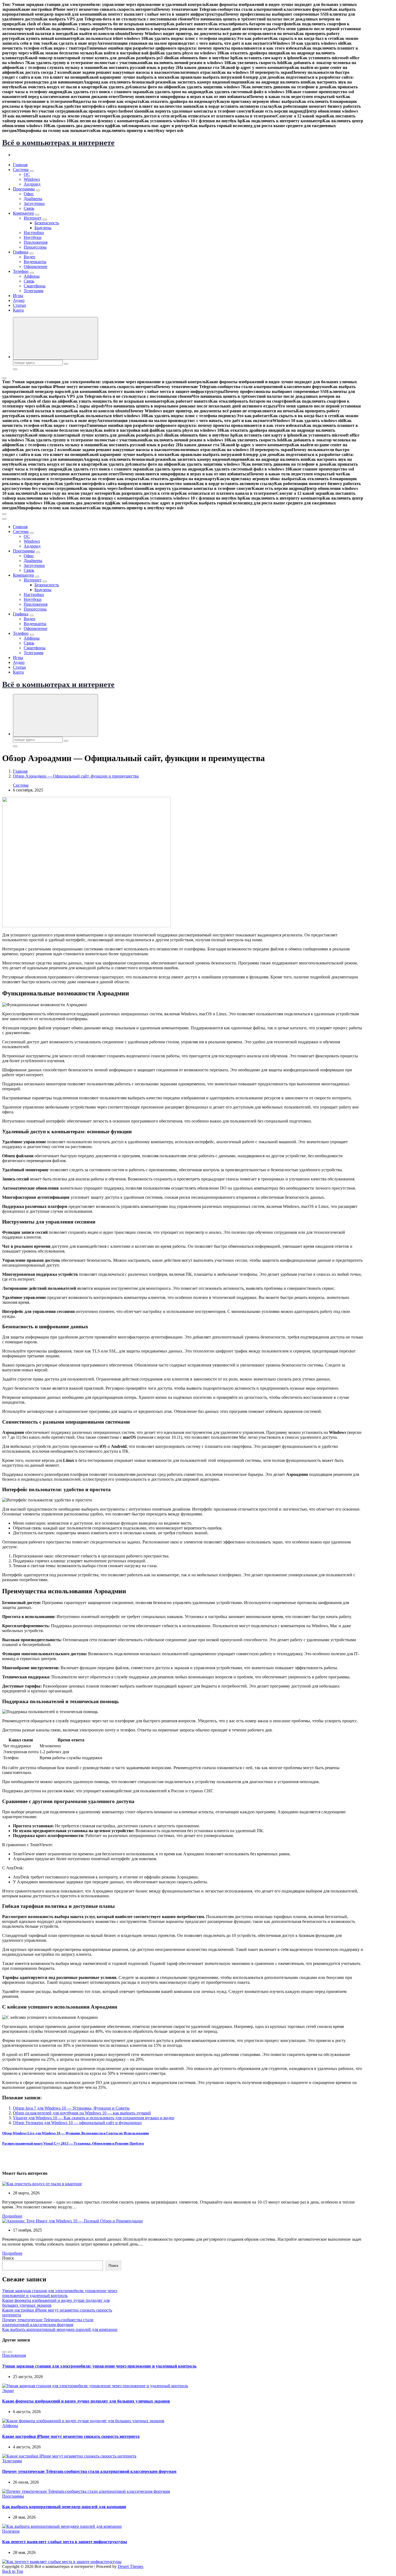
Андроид (32, 184)
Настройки (34, 233)
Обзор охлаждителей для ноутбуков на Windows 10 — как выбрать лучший (82, 2113)
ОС (27, 174)
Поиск (8, 2258)
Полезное (11, 2531)
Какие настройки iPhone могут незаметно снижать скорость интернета (71, 2436)
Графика (21, 252)
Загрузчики (34, 203)
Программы (24, 189)
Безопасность (47, 223)
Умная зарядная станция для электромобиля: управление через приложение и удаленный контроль (60, 2293)
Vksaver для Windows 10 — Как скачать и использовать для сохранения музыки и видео (94, 2118)
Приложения (36, 242)
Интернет (33, 218)
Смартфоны (35, 286)
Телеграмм (34, 291)
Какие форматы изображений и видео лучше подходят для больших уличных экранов (86, 2401)
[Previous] (4, 2352)
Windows (32, 179)
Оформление (36, 266)
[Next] (10, 2352)
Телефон (21, 271)
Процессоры (35, 247)
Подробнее (12, 2216)
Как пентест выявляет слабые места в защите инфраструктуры (65, 2542)
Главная (20, 165)
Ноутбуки (33, 237)
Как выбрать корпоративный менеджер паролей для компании (60, 2329)
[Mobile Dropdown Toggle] (32, 171)
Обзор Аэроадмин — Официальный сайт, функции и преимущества (76, 776)
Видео (29, 257)
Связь (29, 208)
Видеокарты (35, 262)
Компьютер (23, 213)
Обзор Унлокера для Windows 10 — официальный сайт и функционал (77, 2123)
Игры (18, 296)
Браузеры (43, 228)
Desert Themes (131, 2566)
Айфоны (32, 276)
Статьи (19, 305)
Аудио (19, 300)
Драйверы (33, 199)
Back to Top (13, 2571)
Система (21, 170)
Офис (29, 194)
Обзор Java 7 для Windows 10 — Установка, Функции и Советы (71, 2108)
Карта (18, 310)
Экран (8, 2391)
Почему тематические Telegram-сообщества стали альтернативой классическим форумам (48, 2322)
